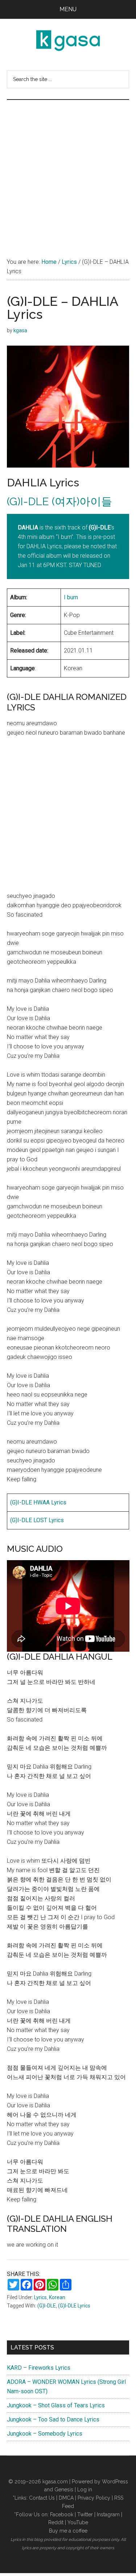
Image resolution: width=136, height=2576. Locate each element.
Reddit (56, 2522)
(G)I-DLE (47, 2306)
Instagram (108, 2514)
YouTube (78, 2522)
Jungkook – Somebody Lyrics (45, 2434)
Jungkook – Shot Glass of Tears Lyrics (56, 2405)
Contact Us (42, 2498)
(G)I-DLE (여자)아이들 (59, 501)
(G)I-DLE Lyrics (74, 2306)
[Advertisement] (68, 171)
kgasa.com (55, 2482)
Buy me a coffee (68, 2531)
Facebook (62, 2514)
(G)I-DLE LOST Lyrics (37, 1520)
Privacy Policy (94, 2498)
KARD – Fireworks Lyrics (39, 2368)
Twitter (85, 2514)
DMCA (66, 2498)
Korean (57, 2297)
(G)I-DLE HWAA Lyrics (38, 1502)
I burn (71, 597)
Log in (85, 2490)
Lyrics (40, 2297)
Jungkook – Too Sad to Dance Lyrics (53, 2419)
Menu (68, 9)
